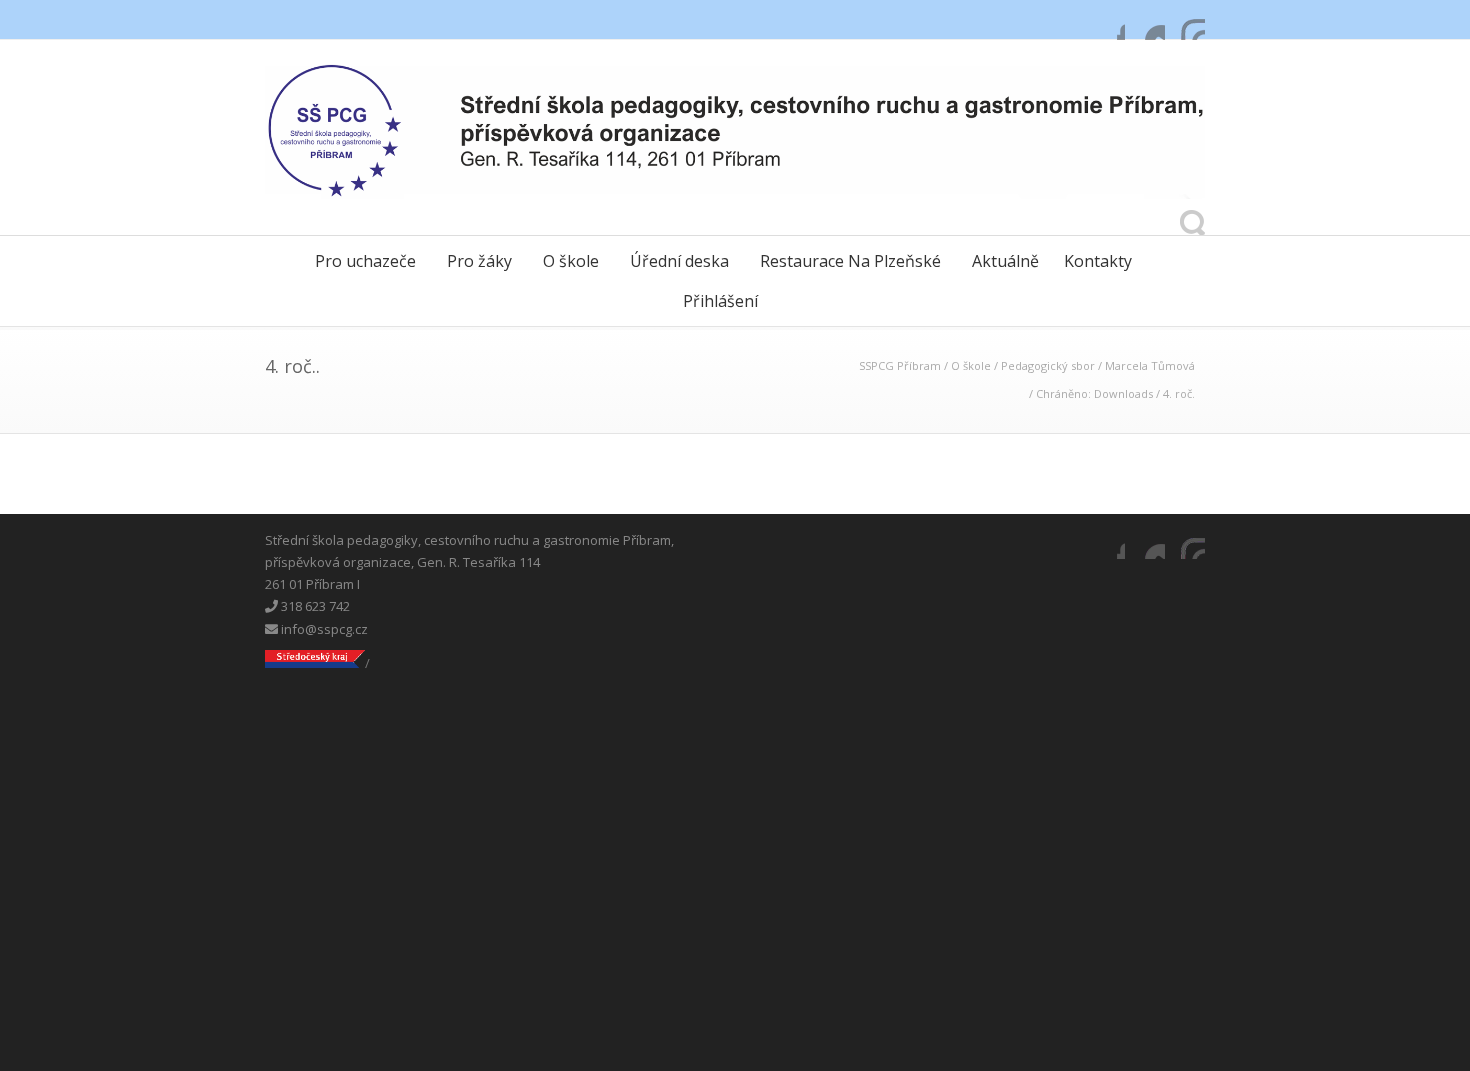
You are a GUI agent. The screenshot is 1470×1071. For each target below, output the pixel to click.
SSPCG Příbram (900, 365)
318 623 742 (314, 606)
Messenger (1145, 20)
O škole (571, 261)
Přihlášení (720, 301)
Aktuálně (1005, 261)
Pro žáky (479, 261)
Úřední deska (679, 261)
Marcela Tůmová (1150, 365)
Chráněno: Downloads (1094, 393)
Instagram (1185, 20)
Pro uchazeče (365, 261)
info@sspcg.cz (323, 629)
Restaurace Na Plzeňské (850, 261)
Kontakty (1098, 261)
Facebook (1105, 20)
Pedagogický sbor (1048, 365)
